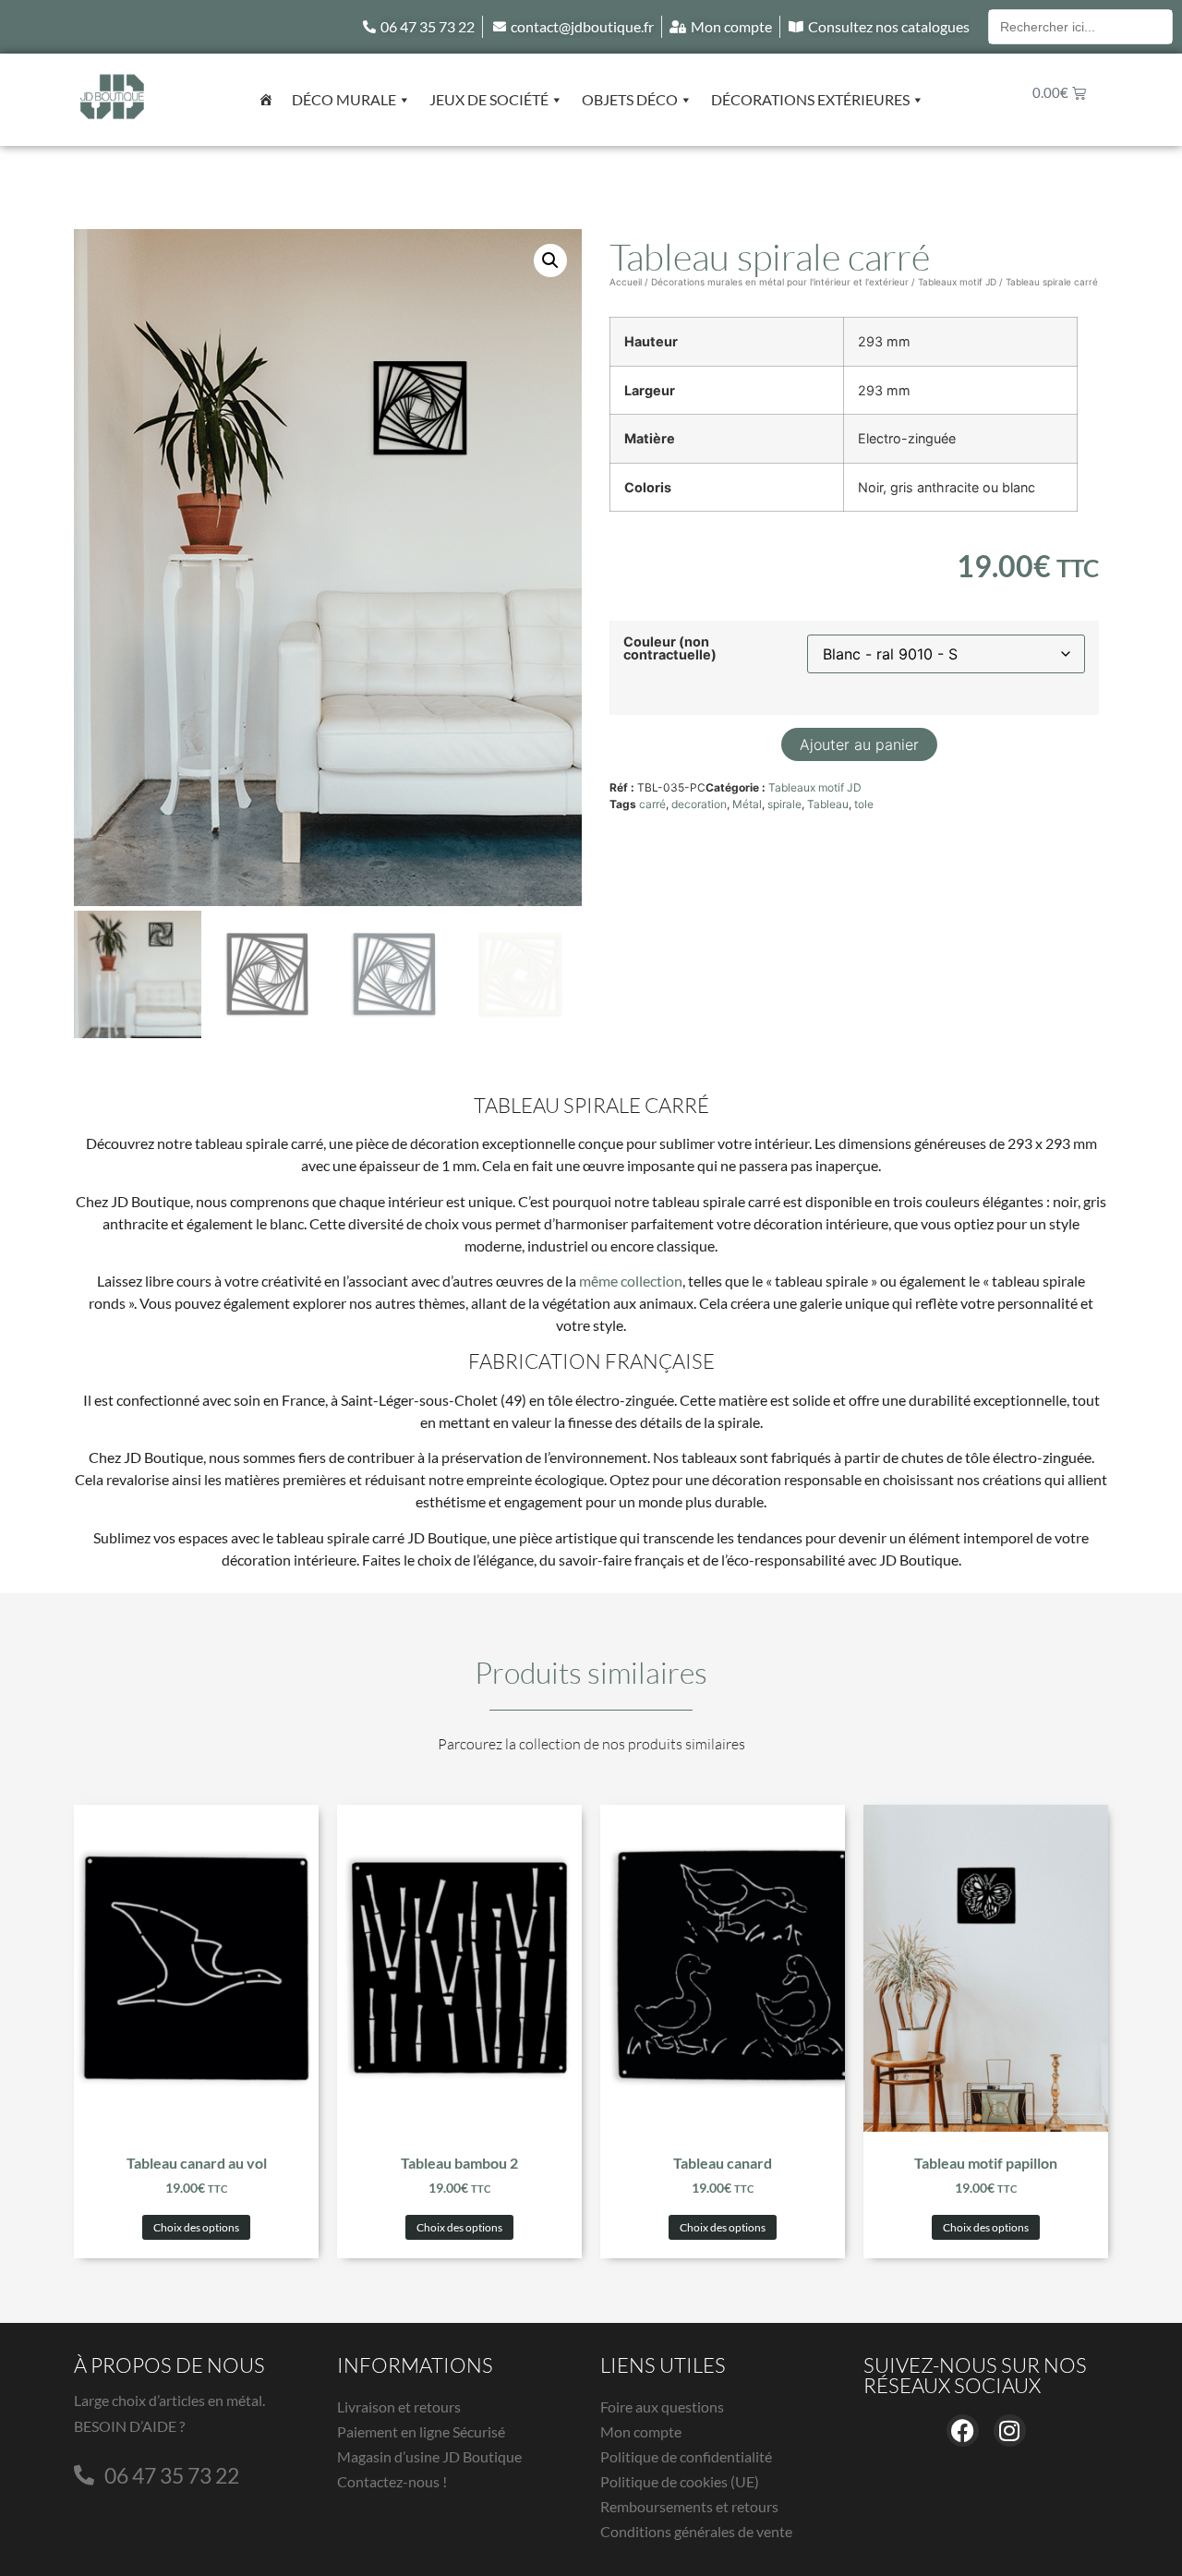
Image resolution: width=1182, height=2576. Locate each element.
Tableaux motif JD (957, 282)
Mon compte (641, 2431)
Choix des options (196, 2227)
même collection (631, 1281)
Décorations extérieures (810, 99)
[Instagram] (1010, 2431)
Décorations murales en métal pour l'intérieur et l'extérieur (780, 282)
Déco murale (344, 99)
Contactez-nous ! (392, 2481)
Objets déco (630, 99)
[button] (550, 260)
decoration (699, 804)
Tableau (828, 804)
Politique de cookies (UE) (680, 2481)
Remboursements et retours (689, 2506)
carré (652, 804)
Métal (747, 804)
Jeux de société (489, 99)
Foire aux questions (662, 2407)
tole (864, 804)
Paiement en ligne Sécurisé (421, 2431)
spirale (784, 804)
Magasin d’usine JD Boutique (429, 2456)
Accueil (626, 282)
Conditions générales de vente (696, 2531)
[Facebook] (963, 2431)
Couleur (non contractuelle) (670, 649)
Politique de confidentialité (686, 2456)
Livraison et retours (399, 2407)
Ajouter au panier (859, 744)
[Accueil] (266, 100)
